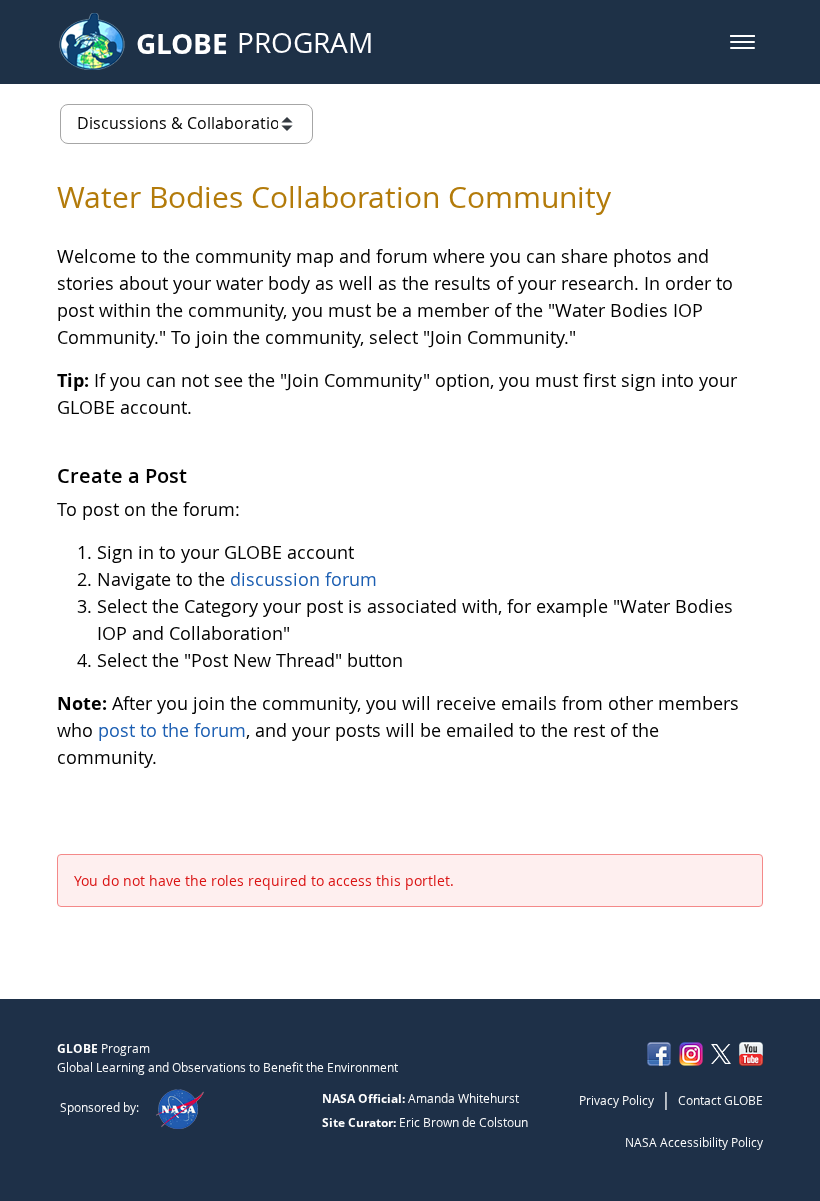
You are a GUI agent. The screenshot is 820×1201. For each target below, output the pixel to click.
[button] (742, 42)
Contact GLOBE (720, 1100)
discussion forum (303, 579)
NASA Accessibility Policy (694, 1142)
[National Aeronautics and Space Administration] (179, 1107)
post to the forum (172, 730)
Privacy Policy (616, 1100)
